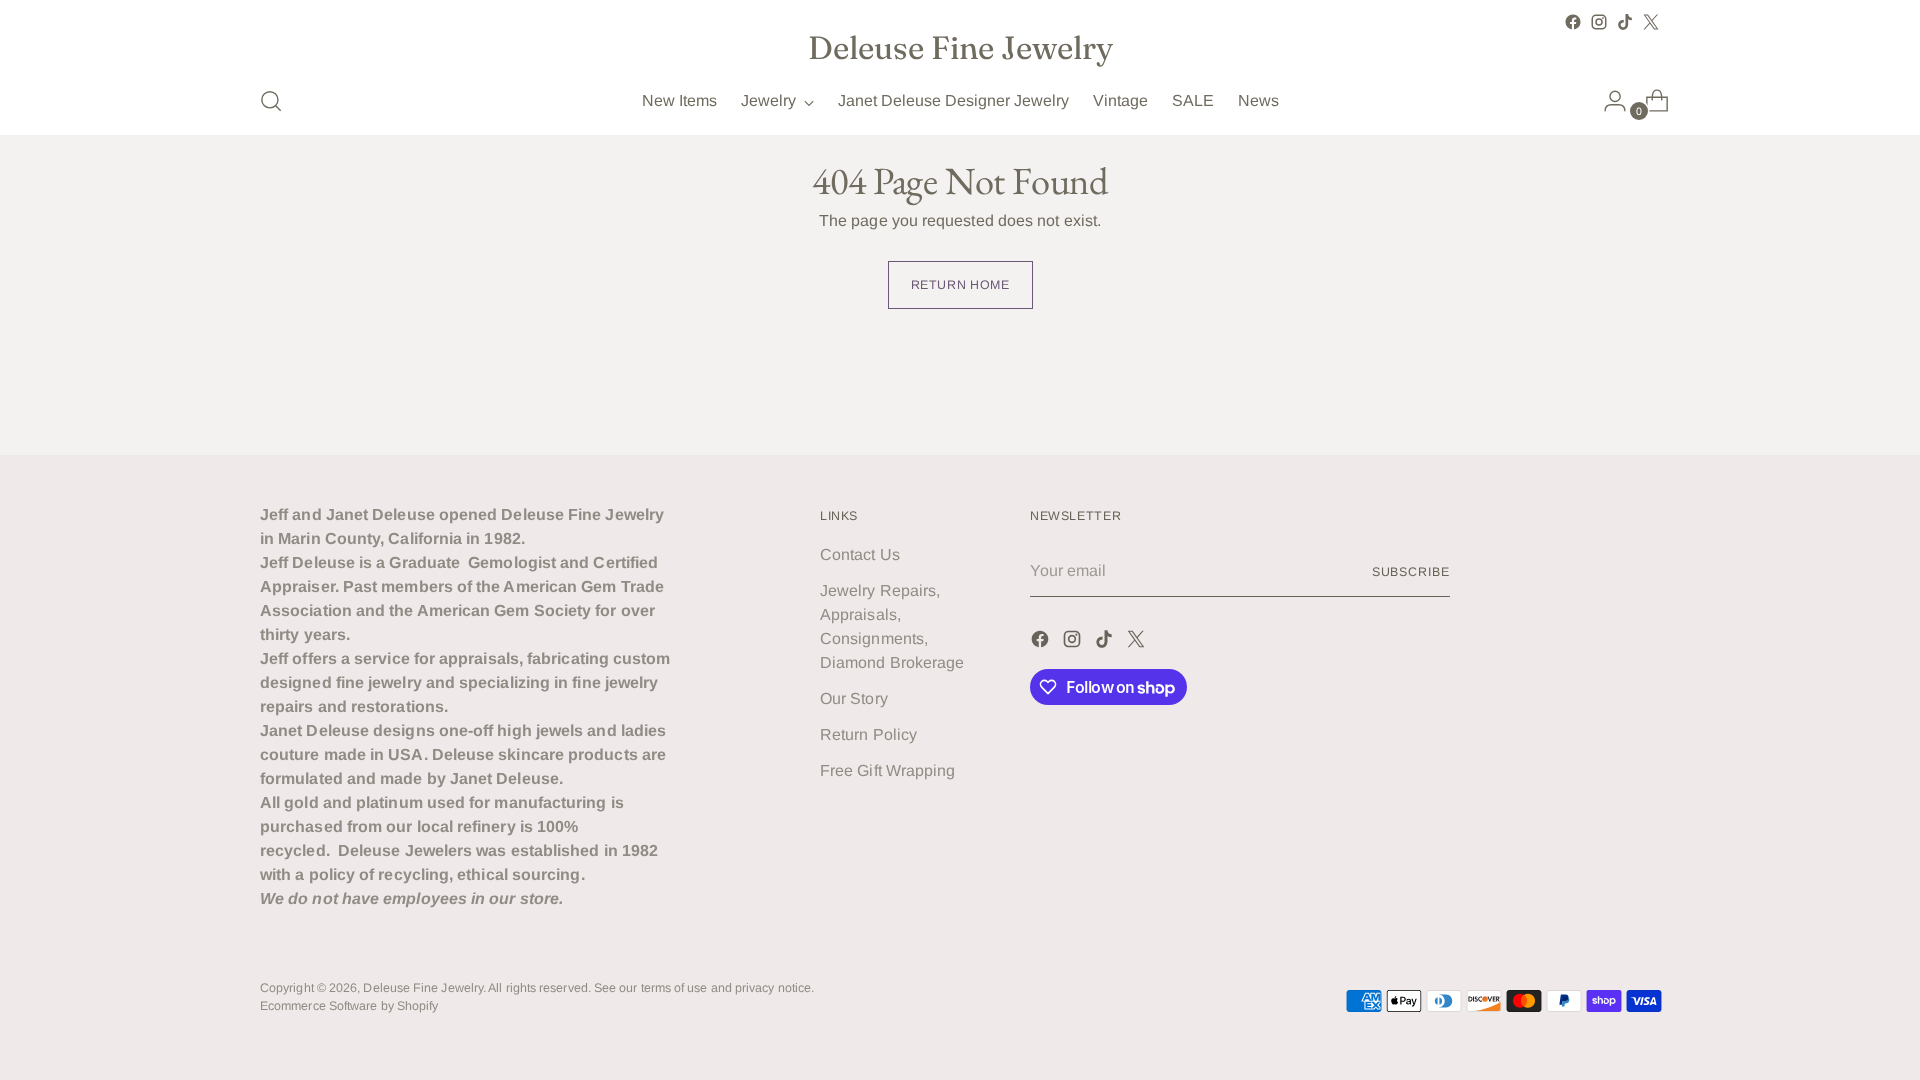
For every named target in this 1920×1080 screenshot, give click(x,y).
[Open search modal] (271, 101)
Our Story (854, 698)
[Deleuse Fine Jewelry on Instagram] (1599, 22)
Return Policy (868, 734)
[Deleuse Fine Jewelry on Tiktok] (1625, 22)
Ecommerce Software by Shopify (349, 1006)
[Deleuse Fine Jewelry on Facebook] (1573, 22)
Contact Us (860, 554)
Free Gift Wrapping (887, 770)
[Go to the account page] (1607, 101)
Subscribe (1411, 572)
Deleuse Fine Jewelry (423, 988)
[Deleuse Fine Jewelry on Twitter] (1651, 22)
